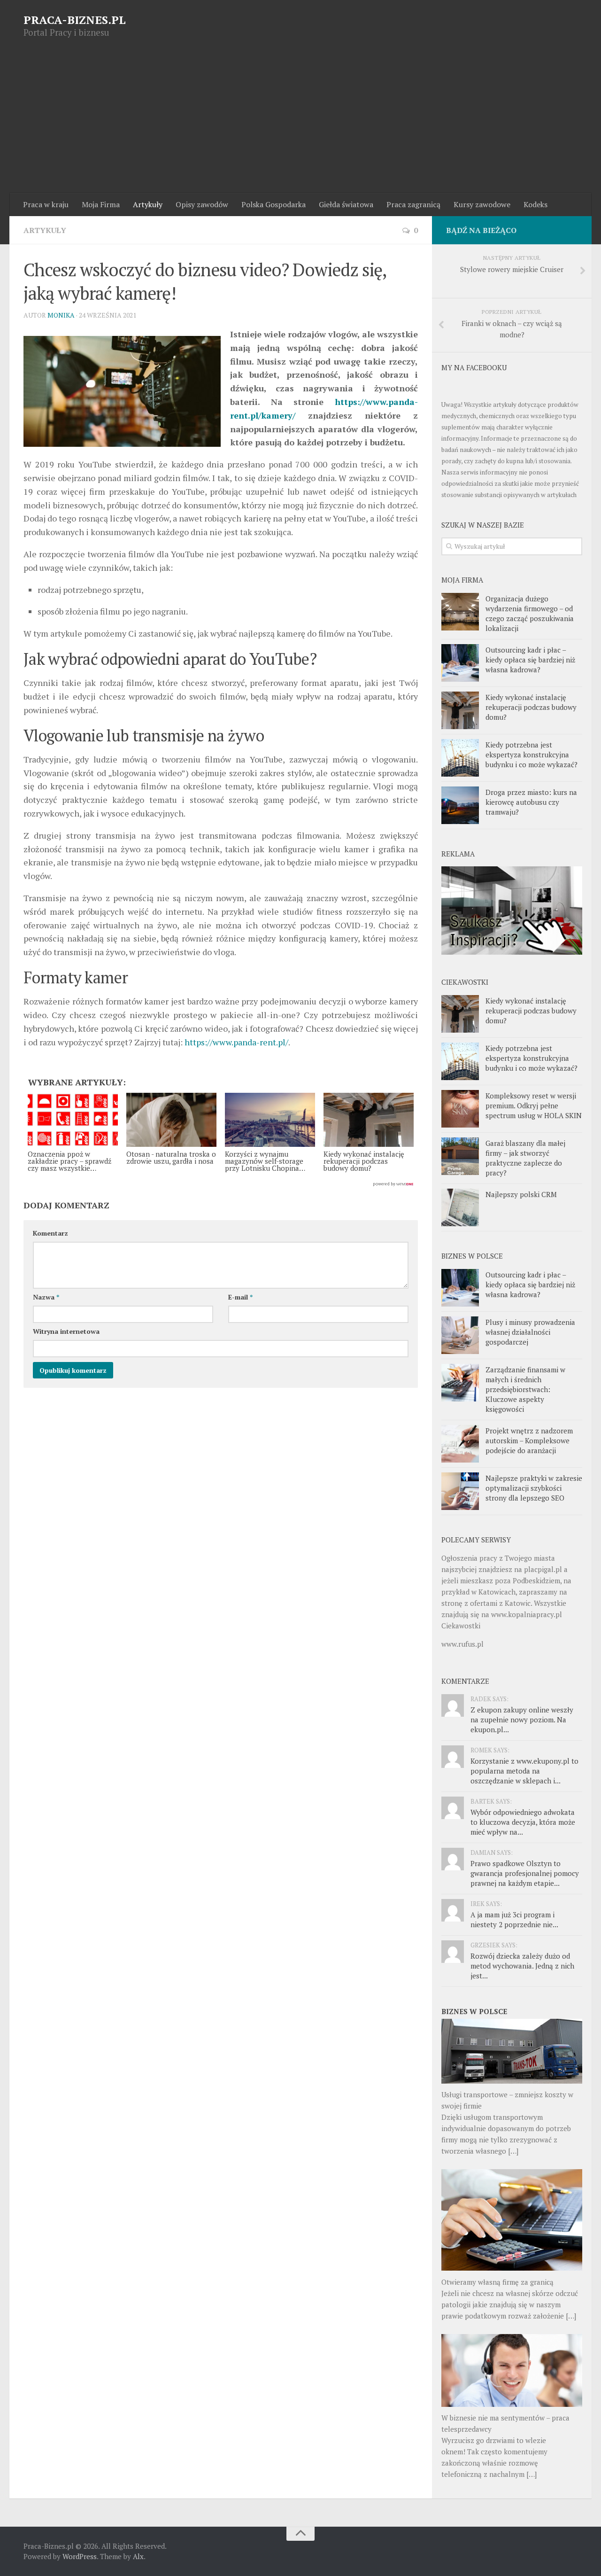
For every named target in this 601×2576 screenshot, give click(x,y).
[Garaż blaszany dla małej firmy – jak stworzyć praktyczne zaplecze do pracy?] (460, 1156)
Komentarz (50, 1233)
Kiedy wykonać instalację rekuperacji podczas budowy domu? (531, 707)
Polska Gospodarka (274, 204)
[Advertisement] (300, 123)
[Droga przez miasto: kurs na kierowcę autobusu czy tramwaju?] (460, 805)
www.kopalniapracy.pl (527, 1614)
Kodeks (536, 204)
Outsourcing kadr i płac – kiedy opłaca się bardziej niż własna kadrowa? (530, 660)
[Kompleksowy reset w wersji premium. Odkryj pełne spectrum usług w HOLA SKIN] (460, 1109)
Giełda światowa (346, 204)
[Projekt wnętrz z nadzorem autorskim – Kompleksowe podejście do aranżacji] (460, 1444)
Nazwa (46, 1297)
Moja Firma (101, 204)
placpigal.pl (543, 1569)
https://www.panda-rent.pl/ (236, 1042)
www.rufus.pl (462, 1644)
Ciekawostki (461, 1626)
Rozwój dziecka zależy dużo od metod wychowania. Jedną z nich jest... (522, 1966)
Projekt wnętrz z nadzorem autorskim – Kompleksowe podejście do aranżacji (529, 1440)
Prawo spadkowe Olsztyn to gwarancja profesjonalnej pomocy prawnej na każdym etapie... (525, 1873)
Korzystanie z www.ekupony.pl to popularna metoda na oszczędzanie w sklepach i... (524, 1771)
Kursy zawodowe (482, 204)
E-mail (240, 1297)
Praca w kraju (46, 204)
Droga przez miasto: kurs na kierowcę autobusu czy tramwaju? (531, 802)
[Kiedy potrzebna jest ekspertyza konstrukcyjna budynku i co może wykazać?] (460, 758)
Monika (61, 315)
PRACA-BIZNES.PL (75, 20)
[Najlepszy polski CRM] (460, 1207)
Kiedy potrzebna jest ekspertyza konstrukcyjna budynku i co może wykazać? (532, 755)
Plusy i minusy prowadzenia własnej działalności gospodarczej (530, 1332)
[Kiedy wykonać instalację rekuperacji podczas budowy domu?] (460, 710)
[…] (513, 2151)
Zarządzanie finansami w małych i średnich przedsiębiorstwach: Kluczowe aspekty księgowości (525, 1389)
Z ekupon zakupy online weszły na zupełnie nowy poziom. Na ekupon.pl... (522, 1720)
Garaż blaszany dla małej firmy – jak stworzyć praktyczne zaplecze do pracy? (525, 1158)
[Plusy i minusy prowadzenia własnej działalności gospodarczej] (460, 1335)
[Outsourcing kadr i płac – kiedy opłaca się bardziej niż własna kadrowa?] (460, 663)
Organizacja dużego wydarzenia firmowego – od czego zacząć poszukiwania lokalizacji (530, 613)
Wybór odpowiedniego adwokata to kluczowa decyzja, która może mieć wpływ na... (523, 1822)
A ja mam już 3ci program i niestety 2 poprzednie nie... (514, 1919)
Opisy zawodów (202, 204)
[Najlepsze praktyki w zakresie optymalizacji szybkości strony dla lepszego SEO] (460, 1491)
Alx (138, 2556)
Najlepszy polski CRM (521, 1194)
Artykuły (148, 204)
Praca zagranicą (413, 204)
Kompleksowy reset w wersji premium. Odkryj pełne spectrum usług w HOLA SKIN (534, 1105)
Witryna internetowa (66, 1331)
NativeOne (221, 1184)
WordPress (80, 2556)
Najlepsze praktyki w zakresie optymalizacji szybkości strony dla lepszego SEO (534, 1488)
